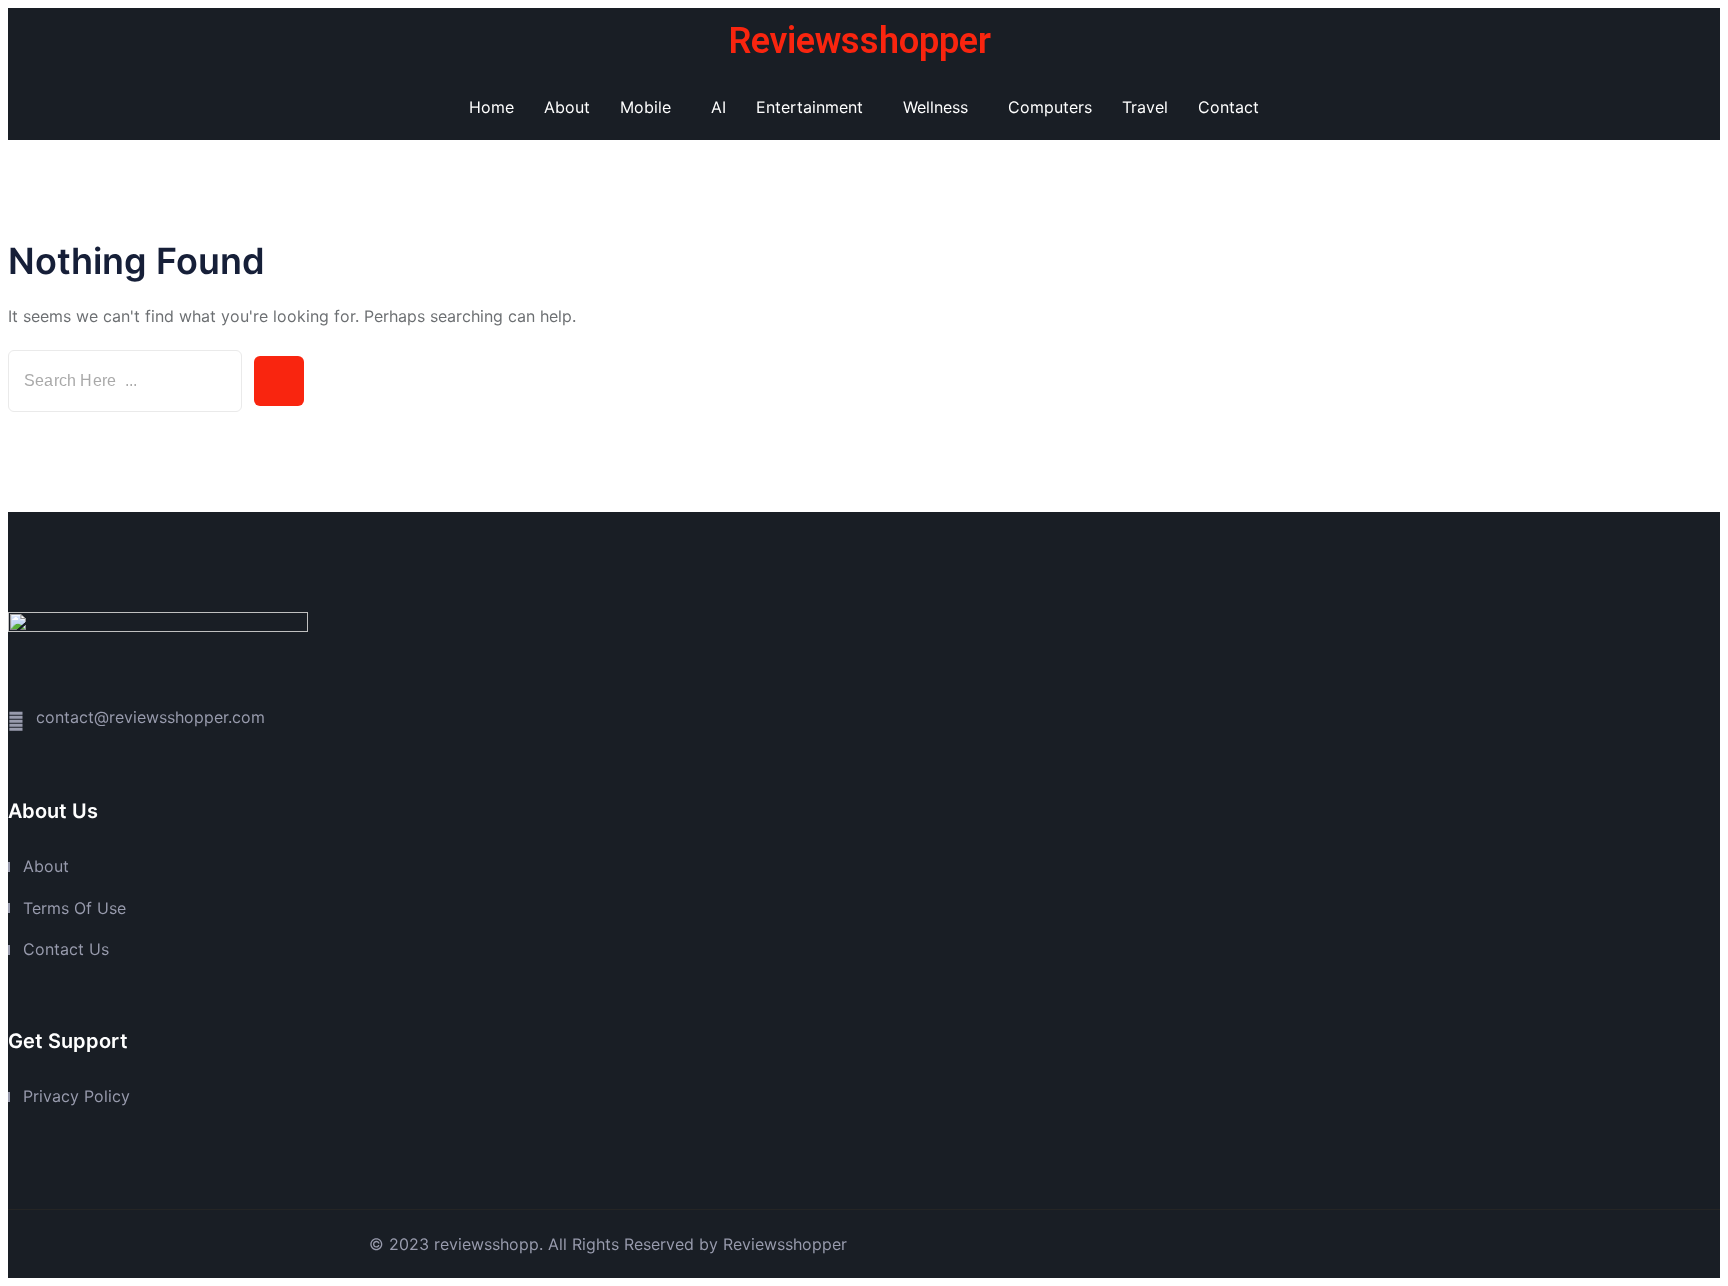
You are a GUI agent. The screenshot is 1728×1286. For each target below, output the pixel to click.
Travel (1145, 107)
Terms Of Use (74, 908)
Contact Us (66, 949)
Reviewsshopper (860, 41)
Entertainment (809, 107)
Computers (1050, 107)
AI (718, 107)
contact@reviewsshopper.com (150, 717)
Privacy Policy (76, 1096)
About (567, 107)
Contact (1228, 107)
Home (491, 107)
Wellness (935, 107)
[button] (650, 107)
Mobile (645, 107)
